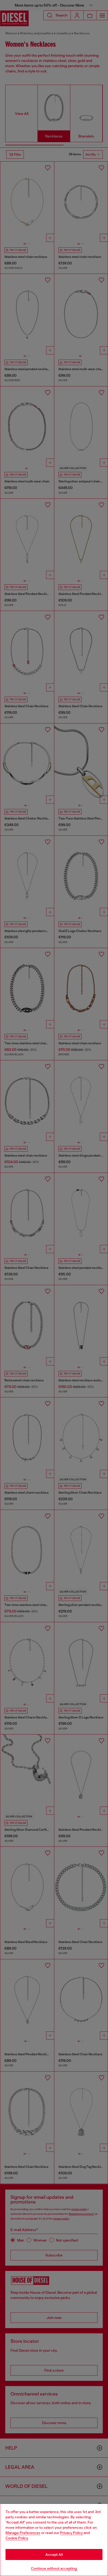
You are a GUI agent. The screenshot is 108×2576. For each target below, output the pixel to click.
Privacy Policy (71, 2533)
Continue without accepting (54, 2568)
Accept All (54, 2554)
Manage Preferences (23, 2533)
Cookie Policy (17, 2538)
